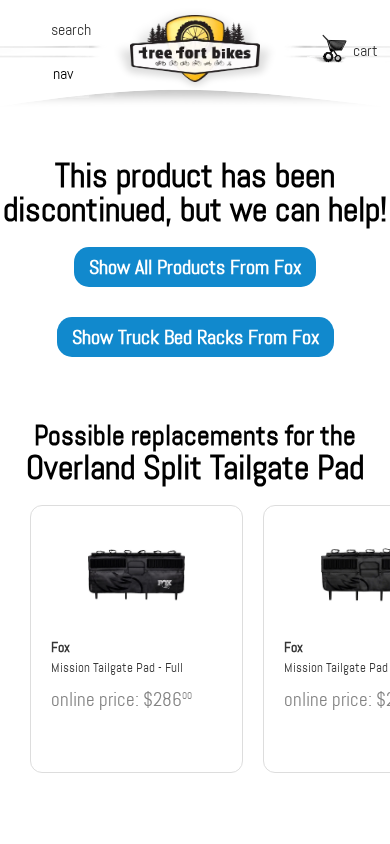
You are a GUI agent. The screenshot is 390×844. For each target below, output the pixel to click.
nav (63, 73)
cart (365, 50)
